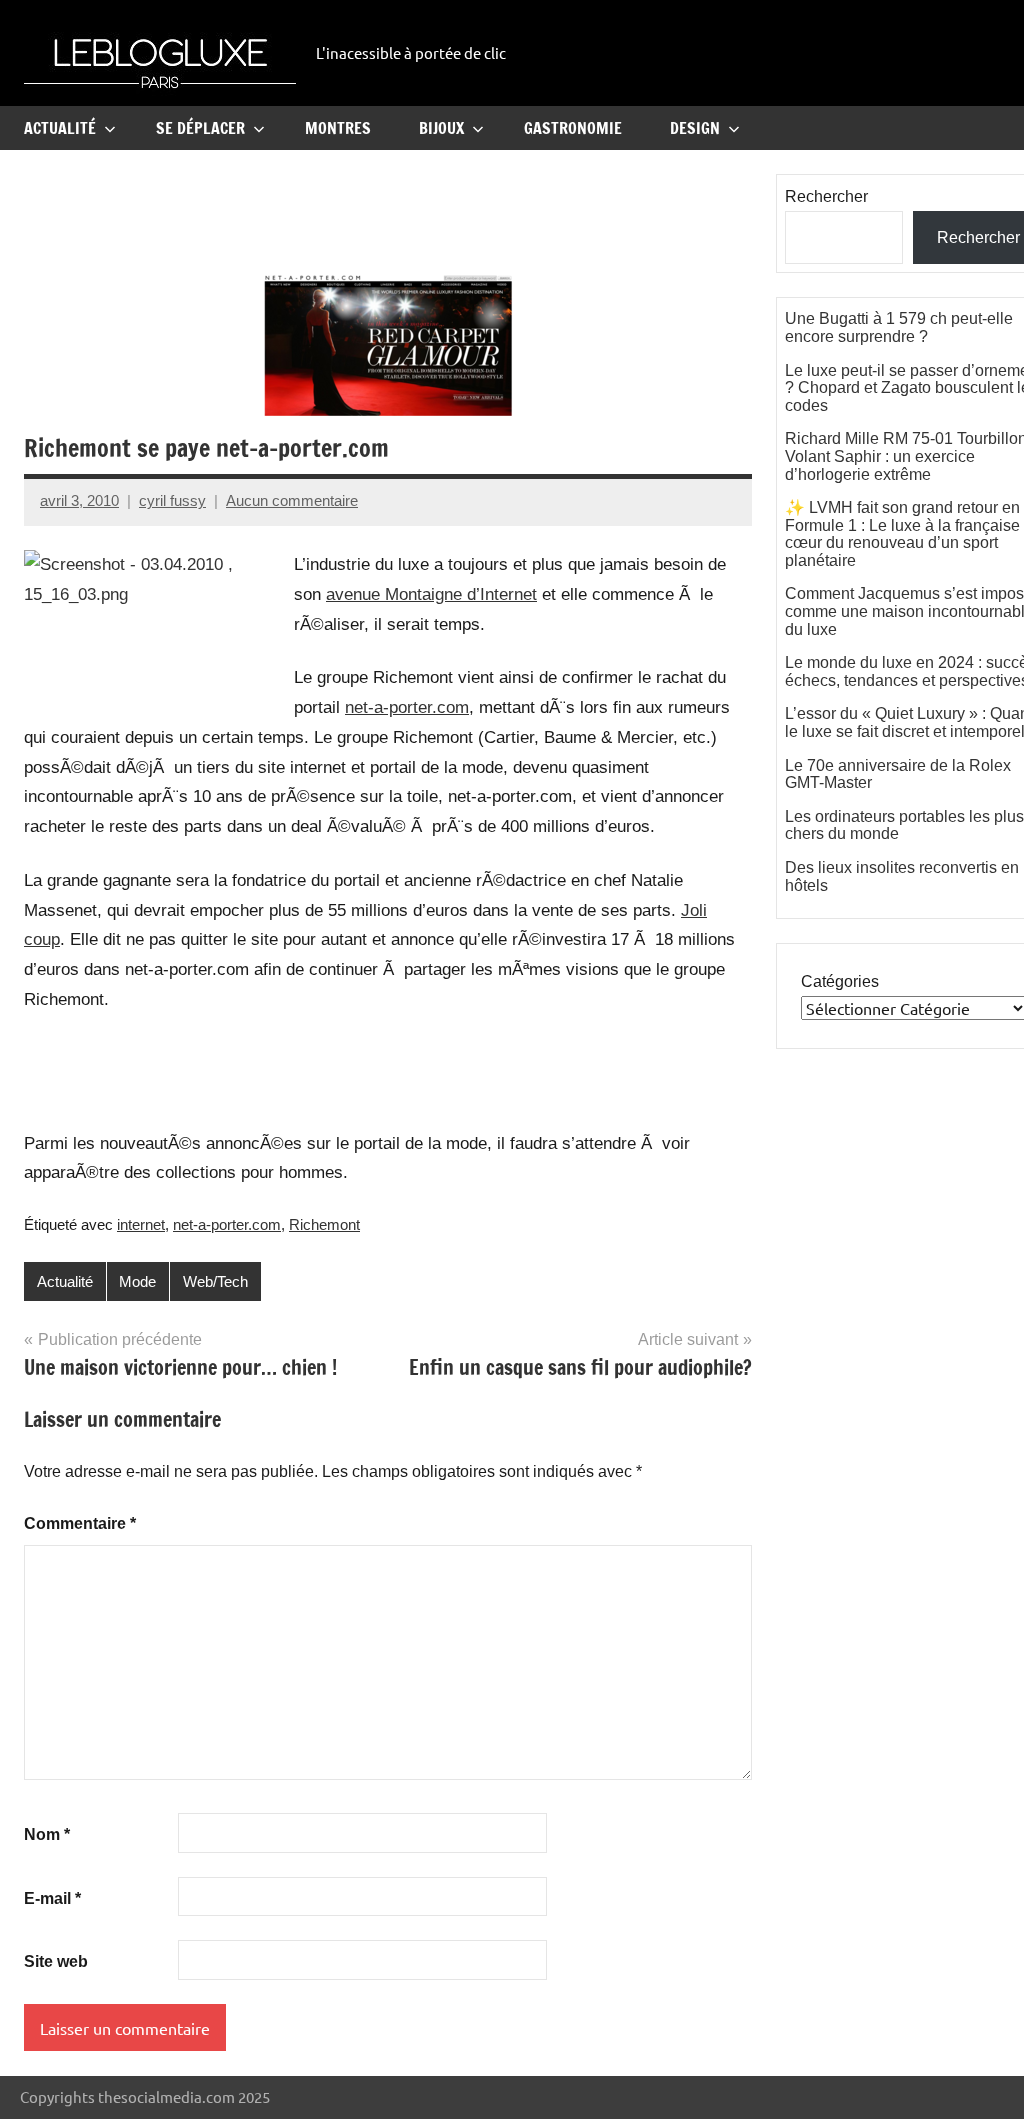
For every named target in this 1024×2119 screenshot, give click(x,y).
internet (141, 1224)
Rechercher (826, 196)
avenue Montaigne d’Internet (431, 594)
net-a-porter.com (407, 707)
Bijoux (441, 128)
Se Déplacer (200, 128)
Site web (56, 1961)
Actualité (60, 128)
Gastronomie (573, 128)
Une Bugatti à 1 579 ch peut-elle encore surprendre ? (899, 327)
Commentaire (80, 1523)
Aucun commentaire (292, 500)
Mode (137, 1281)
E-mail (52, 1898)
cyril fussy (172, 500)
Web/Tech (215, 1281)
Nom (47, 1834)
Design (695, 128)
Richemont (324, 1224)
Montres (338, 128)
